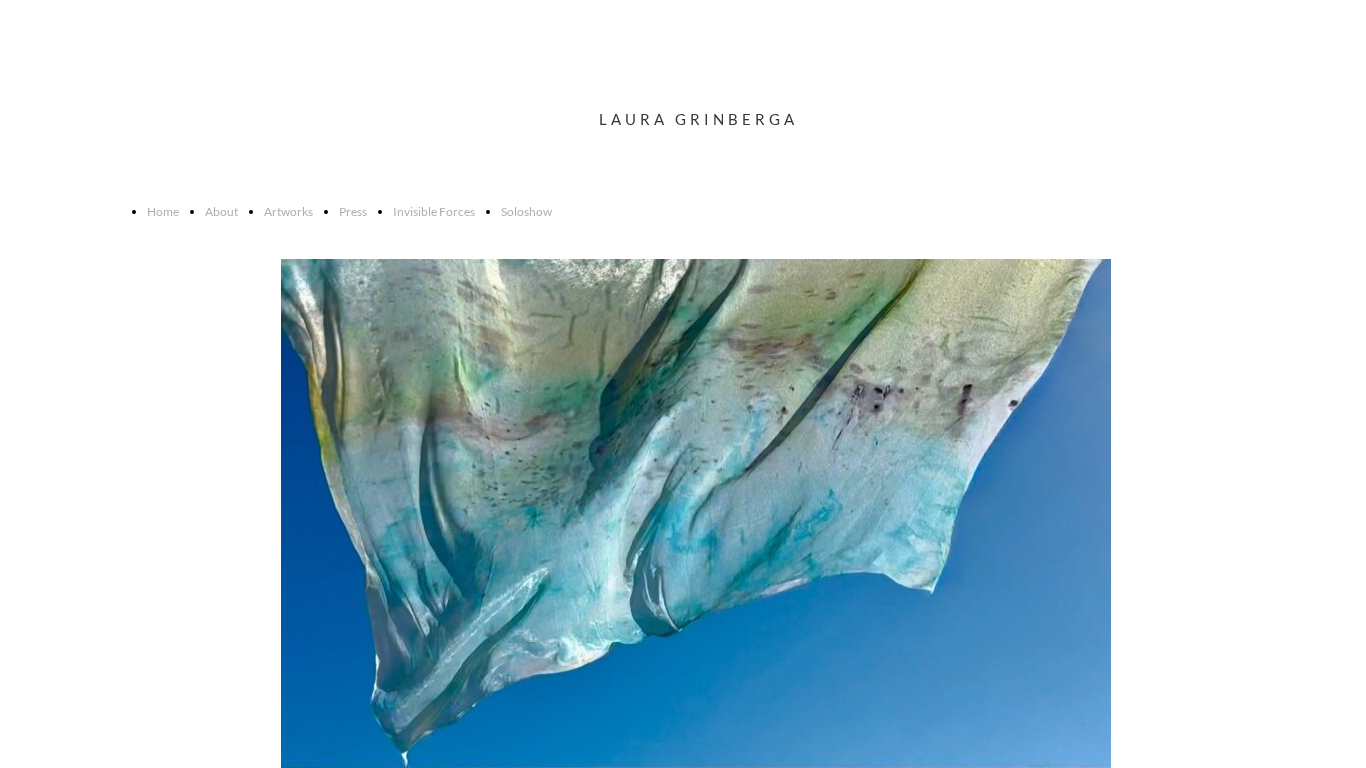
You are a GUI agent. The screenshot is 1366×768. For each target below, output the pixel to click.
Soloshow (526, 211)
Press (353, 211)
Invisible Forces (434, 211)
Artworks (288, 211)
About (221, 211)
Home (163, 211)
